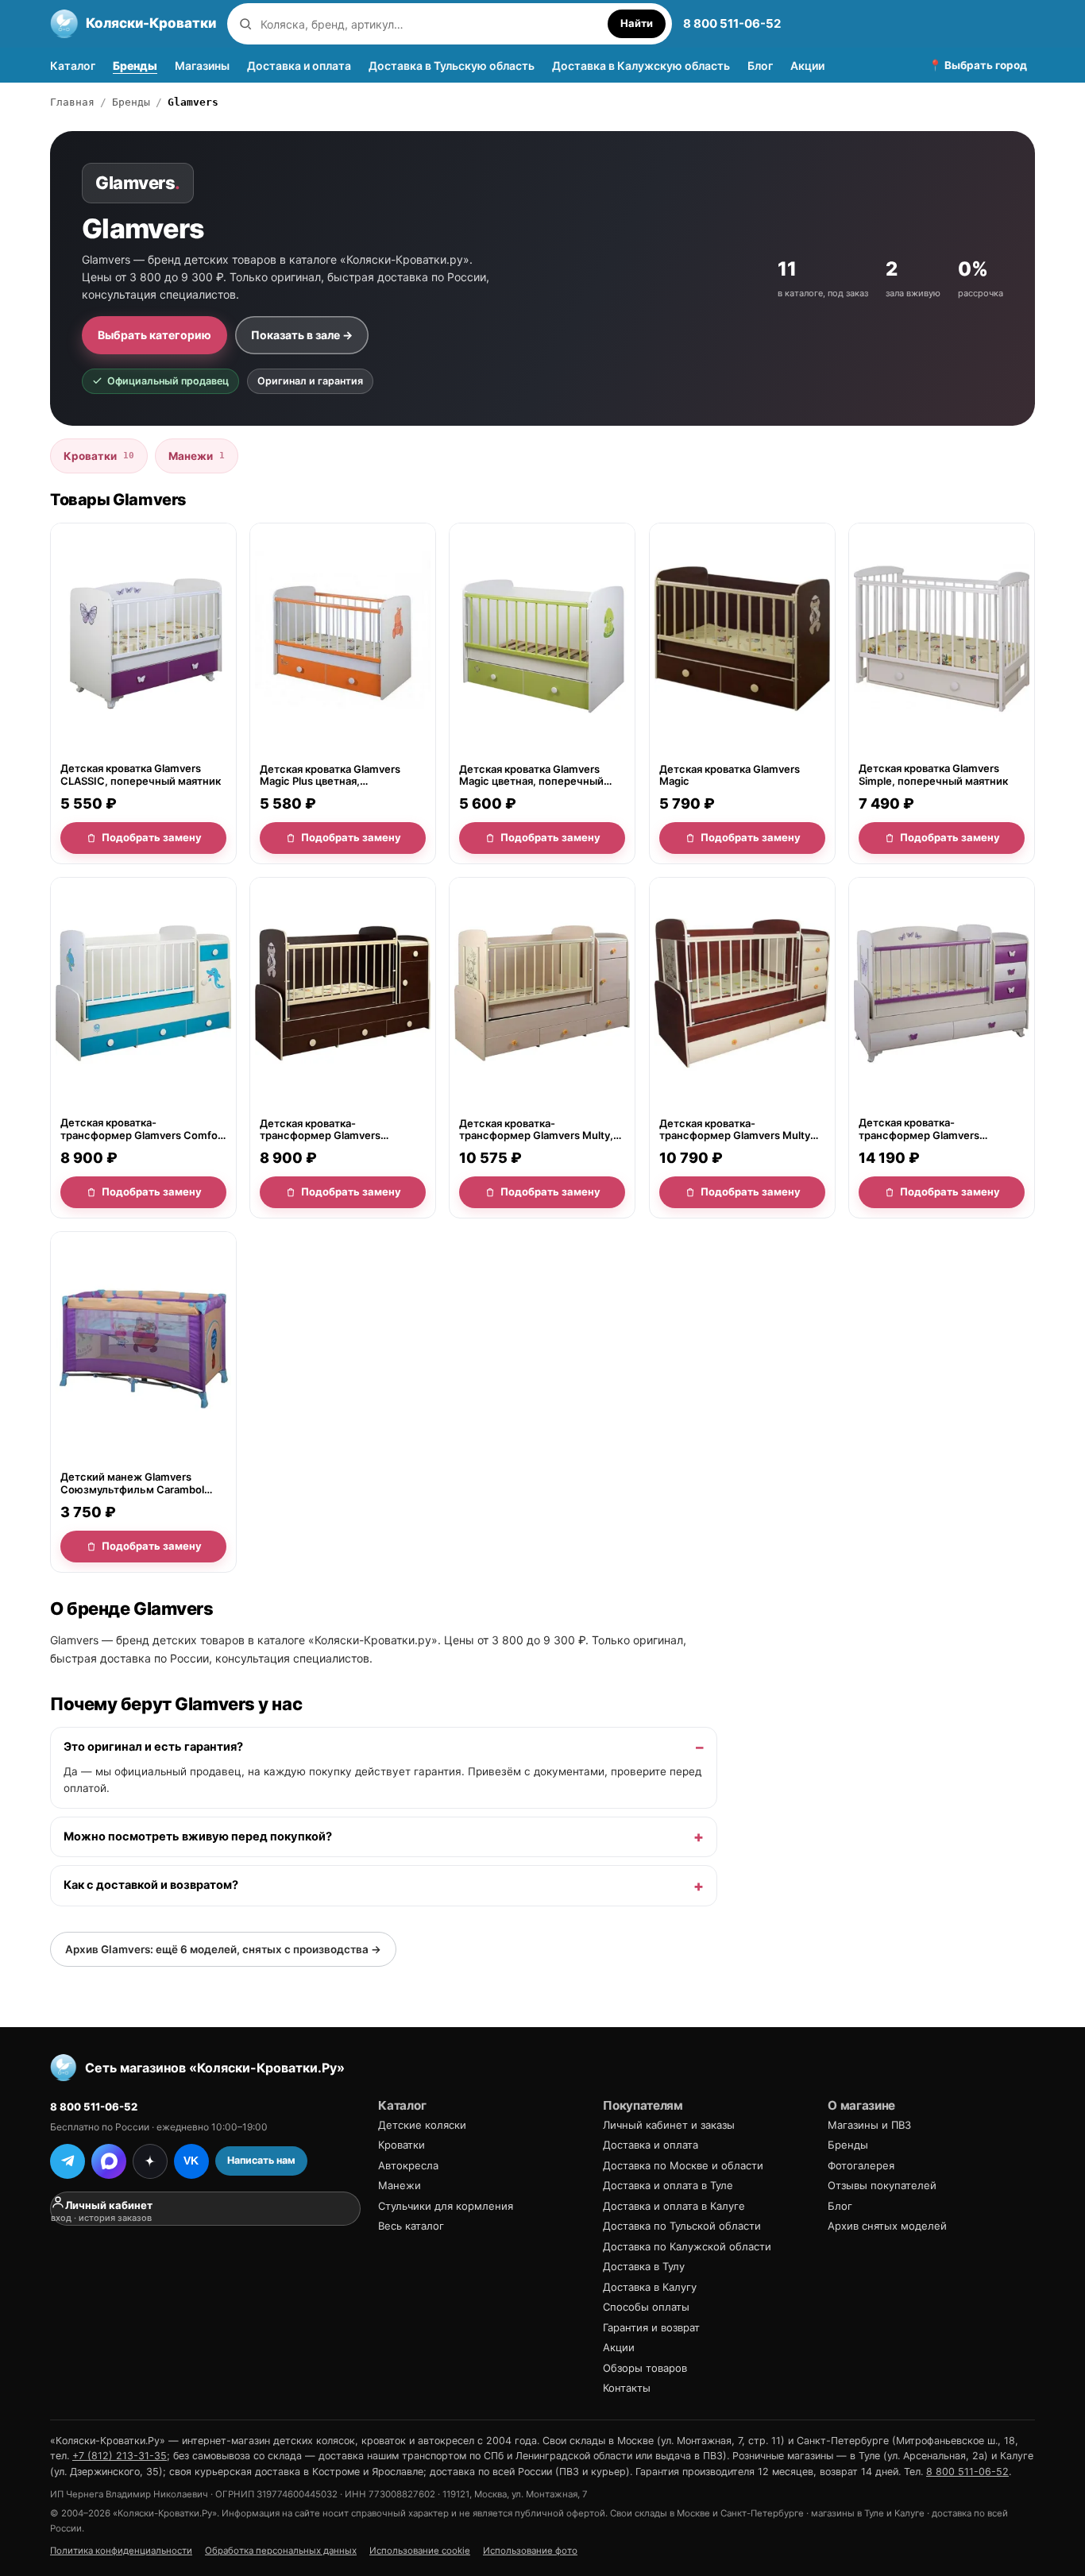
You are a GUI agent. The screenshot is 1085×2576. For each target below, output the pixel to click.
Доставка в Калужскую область (641, 66)
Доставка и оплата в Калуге (674, 2206)
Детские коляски (422, 2125)
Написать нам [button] (261, 2160)
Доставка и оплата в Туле (668, 2185)
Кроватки (99, 456)
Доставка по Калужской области (687, 2246)
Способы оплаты (646, 2307)
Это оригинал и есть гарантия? (153, 1747)
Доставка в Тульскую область (452, 66)
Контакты (627, 2388)
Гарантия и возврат (651, 2327)
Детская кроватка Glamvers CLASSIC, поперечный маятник (141, 775)
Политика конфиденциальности (121, 2551)
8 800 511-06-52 (732, 23)
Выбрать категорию (154, 335)
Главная (72, 102)
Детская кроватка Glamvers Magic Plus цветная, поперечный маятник (330, 776)
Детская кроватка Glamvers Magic (730, 775)
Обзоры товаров (645, 2368)
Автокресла (408, 2165)
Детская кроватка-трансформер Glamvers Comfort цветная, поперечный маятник (143, 1129)
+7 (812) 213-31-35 (120, 2456)
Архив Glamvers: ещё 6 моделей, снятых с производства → (223, 1949)
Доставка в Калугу (650, 2287)
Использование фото (530, 2551)
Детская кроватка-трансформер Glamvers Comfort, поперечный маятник (339, 1129)
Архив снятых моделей (887, 2226)
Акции (807, 66)
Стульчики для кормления (446, 2206)
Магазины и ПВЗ (869, 2125)
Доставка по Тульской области (682, 2226)
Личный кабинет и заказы (669, 2125)
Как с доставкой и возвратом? (151, 1885)
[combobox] (430, 24)
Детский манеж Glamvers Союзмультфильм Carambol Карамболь (132, 1483)
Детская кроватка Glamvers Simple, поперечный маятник (933, 775)
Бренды (135, 66)
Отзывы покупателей (882, 2185)
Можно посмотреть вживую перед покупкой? (198, 1836)
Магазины (202, 66)
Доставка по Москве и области (683, 2165)
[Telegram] (68, 2161)
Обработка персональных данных (281, 2551)
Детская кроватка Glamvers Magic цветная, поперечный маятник (531, 776)
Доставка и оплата (299, 66)
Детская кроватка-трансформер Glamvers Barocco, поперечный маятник (938, 1129)
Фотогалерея (861, 2165)
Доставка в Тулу (644, 2266)
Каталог (73, 66)
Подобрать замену (152, 837)
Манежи (197, 456)
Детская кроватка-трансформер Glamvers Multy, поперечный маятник (536, 1129)
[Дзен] (150, 2161)
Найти (637, 23)
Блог (760, 66)
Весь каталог (411, 2226)
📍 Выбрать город (978, 65)
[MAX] (109, 2161)
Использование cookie (420, 2551)
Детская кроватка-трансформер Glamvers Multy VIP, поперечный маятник (735, 1129)
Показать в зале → (302, 335)
